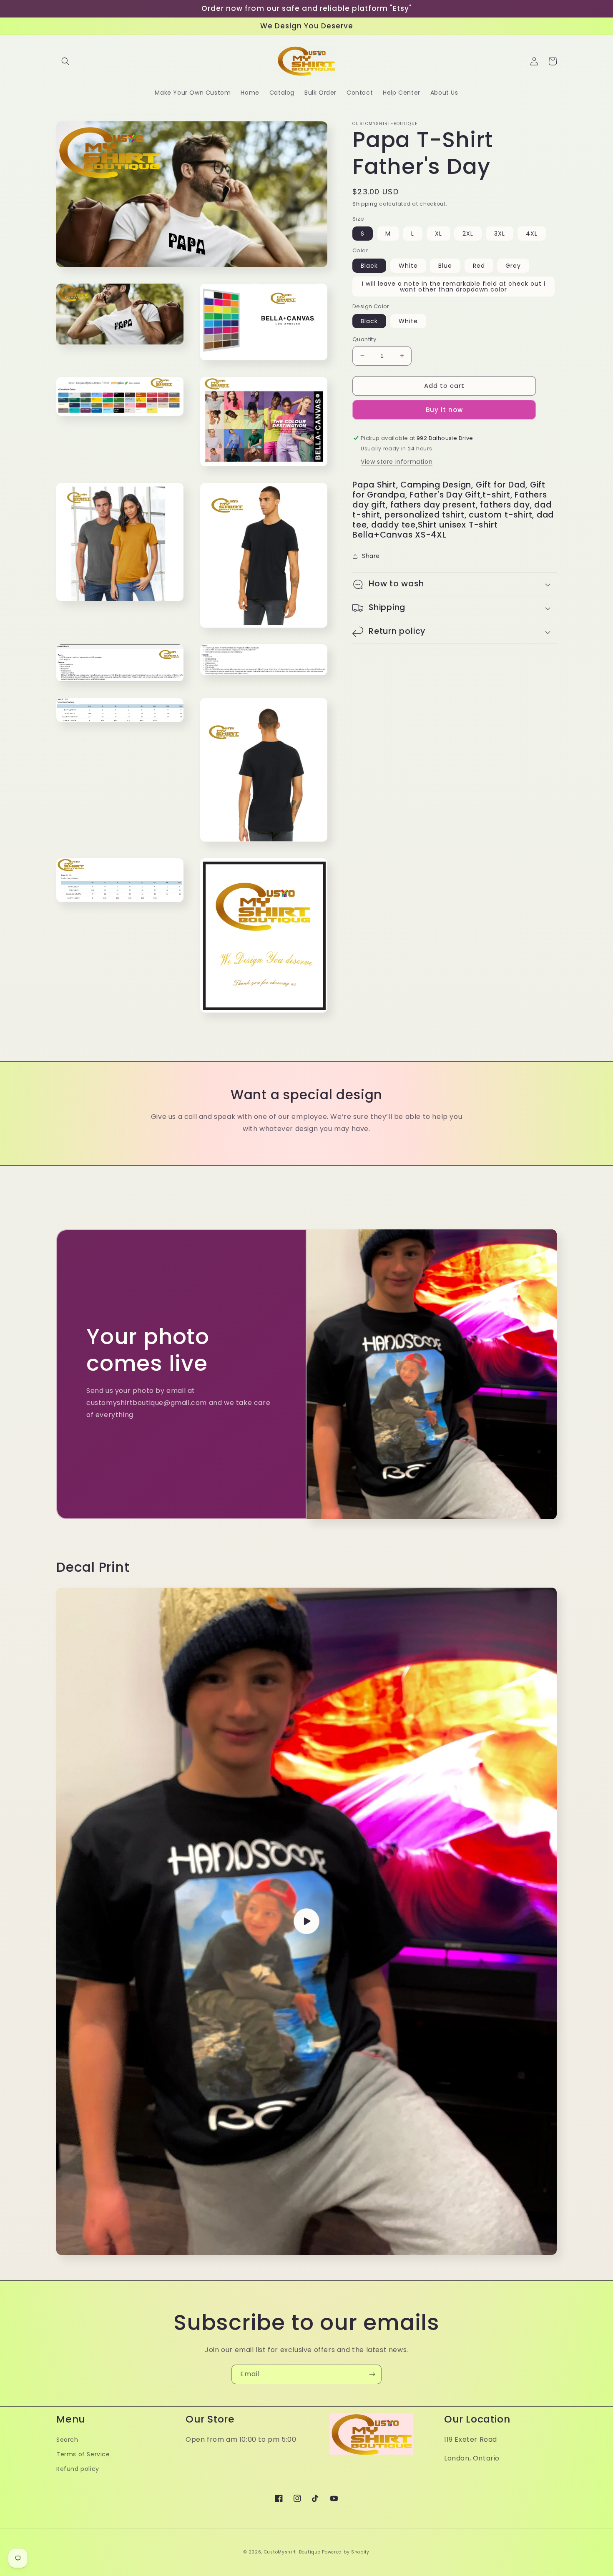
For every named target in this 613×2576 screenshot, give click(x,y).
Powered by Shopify (346, 2552)
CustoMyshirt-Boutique (292, 2552)
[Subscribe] (372, 2374)
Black (369, 266)
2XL (468, 234)
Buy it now (444, 410)
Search (67, 2440)
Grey (513, 266)
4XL (532, 234)
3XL (500, 234)
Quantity (364, 339)
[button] (65, 61)
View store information (397, 462)
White (408, 266)
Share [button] (371, 556)
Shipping (365, 204)
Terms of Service (83, 2454)
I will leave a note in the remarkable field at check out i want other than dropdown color (454, 287)
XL (438, 234)
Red (479, 266)
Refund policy (78, 2469)
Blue (445, 266)
